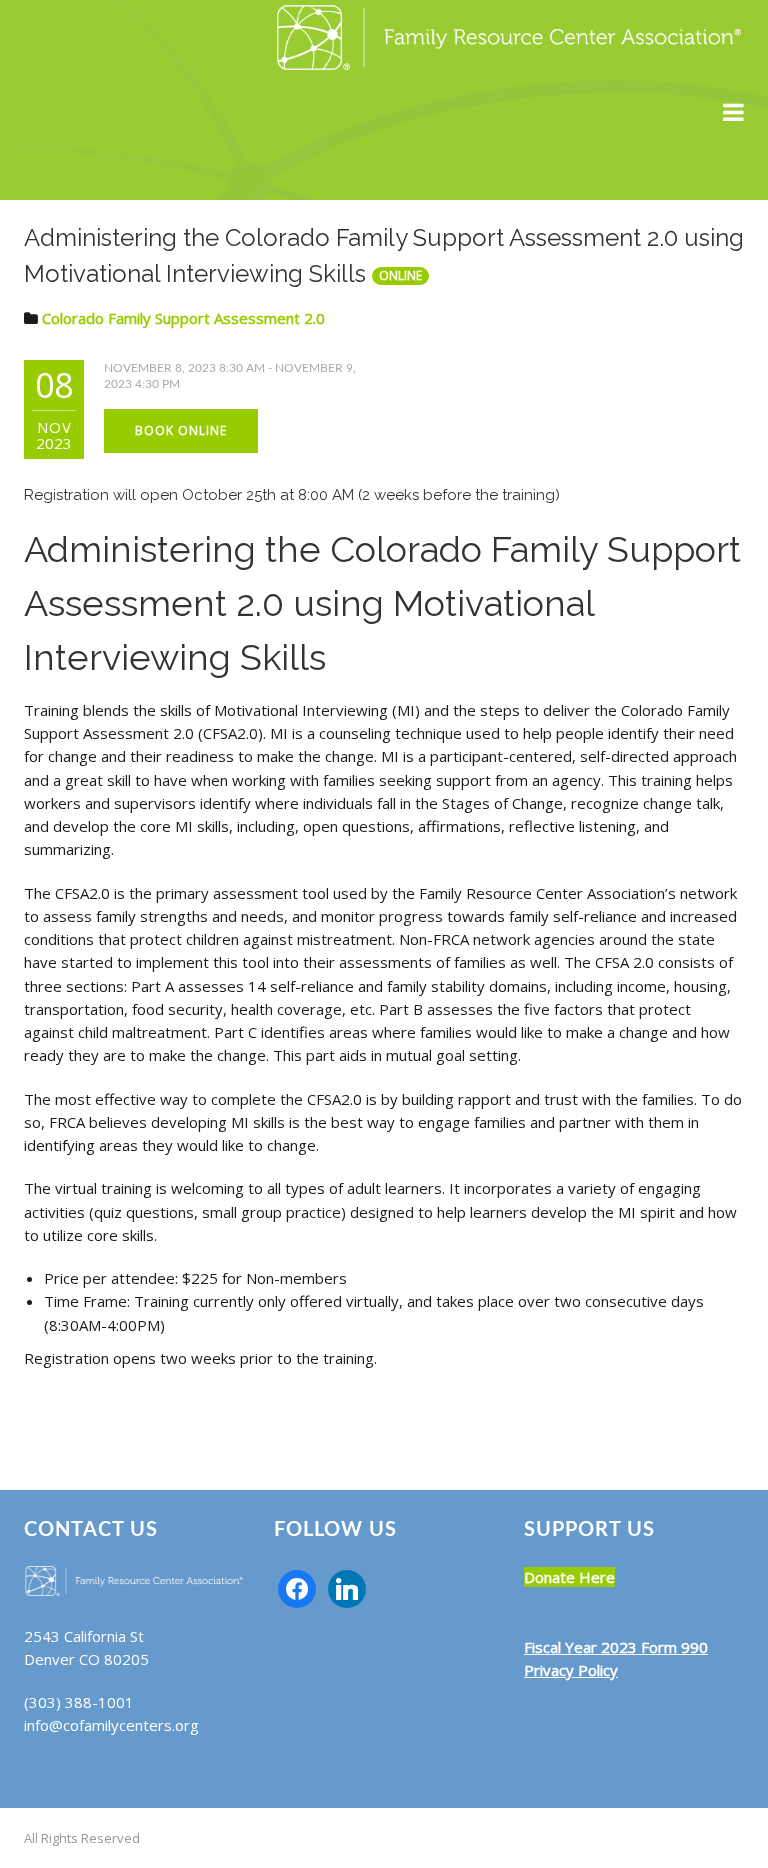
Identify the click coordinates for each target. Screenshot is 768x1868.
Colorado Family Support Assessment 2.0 (183, 318)
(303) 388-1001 (79, 1702)
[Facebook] (297, 1587)
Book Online (181, 430)
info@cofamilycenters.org (111, 1725)
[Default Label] (347, 1587)
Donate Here (569, 1577)
